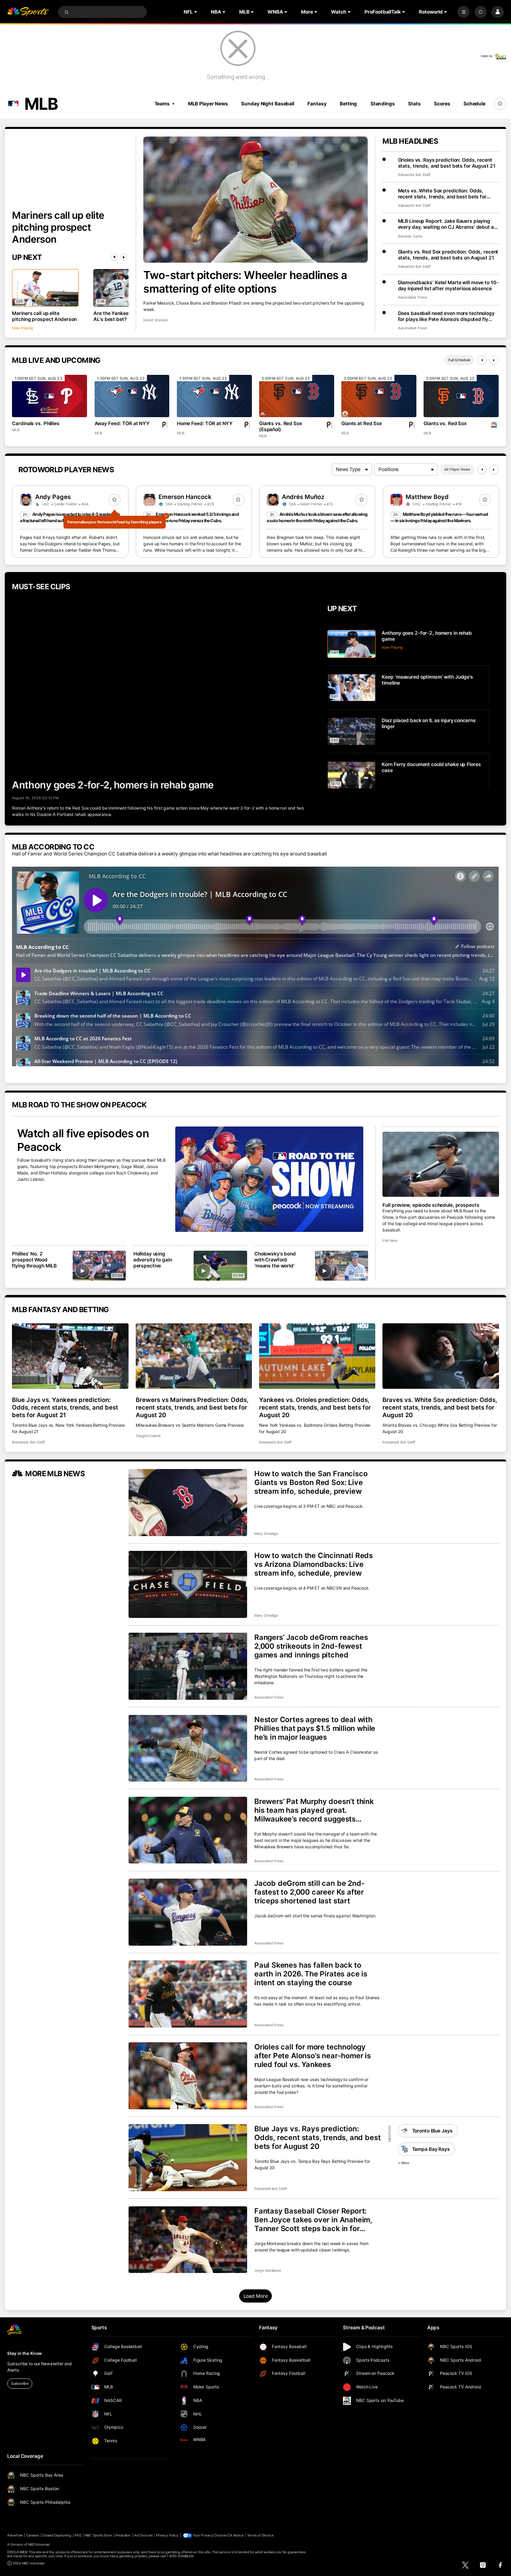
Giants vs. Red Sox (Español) (281, 426)
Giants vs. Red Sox (445, 423)
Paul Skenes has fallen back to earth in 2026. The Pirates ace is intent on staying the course (311, 1974)
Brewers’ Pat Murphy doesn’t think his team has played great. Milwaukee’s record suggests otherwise (314, 1810)
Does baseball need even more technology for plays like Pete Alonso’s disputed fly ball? (446, 316)
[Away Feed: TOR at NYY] (132, 396)
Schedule (474, 104)
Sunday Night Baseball (267, 104)
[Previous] (114, 257)
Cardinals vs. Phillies (36, 423)
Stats (414, 104)
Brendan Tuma (410, 236)
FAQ (78, 2535)
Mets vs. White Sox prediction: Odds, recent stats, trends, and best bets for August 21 (442, 194)
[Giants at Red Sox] (379, 396)
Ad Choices (143, 2535)
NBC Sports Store (98, 2535)
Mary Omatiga (266, 1534)
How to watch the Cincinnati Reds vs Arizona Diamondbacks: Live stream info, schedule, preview (314, 1564)
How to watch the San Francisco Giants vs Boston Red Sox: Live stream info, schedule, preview (311, 1482)
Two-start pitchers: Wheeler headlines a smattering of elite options (245, 282)
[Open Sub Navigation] (196, 12)
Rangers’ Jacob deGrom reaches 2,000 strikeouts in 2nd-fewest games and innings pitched (311, 1646)
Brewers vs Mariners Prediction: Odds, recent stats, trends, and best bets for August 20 (192, 1407)
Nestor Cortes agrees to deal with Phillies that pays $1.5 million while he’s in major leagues (315, 1728)
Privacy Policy (167, 2535)
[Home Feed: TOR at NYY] (214, 396)
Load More (256, 2296)
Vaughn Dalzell (148, 1436)
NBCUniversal (39, 2544)
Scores (442, 104)
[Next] (124, 257)
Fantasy (317, 104)
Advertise (15, 2535)
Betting (348, 104)
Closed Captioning (57, 2535)
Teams (162, 104)
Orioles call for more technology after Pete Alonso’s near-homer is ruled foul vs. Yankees (313, 2055)
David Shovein (155, 320)
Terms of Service (260, 2535)
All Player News (457, 469)
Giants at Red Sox (362, 423)
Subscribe (20, 2383)
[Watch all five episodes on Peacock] (269, 1179)
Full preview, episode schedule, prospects (431, 1205)
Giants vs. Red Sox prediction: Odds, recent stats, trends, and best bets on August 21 (448, 255)
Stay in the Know (24, 2353)
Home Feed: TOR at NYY (205, 423)
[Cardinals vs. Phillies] (50, 396)
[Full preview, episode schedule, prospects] (441, 1164)
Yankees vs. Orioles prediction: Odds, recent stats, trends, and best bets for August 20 (315, 1407)
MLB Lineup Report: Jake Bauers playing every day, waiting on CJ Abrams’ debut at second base (447, 224)
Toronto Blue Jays (432, 2131)
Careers (33, 2535)
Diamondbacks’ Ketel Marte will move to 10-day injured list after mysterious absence (448, 285)
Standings (383, 104)
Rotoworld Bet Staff (414, 175)
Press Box (123, 2535)
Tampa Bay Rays (431, 2149)
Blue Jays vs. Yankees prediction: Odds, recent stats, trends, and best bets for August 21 (65, 1407)
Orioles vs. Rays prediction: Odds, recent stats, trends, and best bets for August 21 (447, 163)
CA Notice (236, 2535)
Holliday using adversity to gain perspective (153, 1260)
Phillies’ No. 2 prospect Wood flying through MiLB (34, 1260)
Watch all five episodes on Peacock (83, 1140)
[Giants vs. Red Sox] (461, 396)
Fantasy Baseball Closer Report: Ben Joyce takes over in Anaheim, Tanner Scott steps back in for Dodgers (313, 2220)
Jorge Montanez (268, 2270)
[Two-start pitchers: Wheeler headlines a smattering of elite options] (255, 200)
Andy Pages (53, 497)
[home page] (28, 12)
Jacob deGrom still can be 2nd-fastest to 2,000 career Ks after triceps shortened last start (310, 1892)
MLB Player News (208, 104)
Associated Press (413, 297)
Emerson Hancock (185, 497)
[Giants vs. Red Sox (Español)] (297, 396)
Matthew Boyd (427, 497)
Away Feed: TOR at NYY (122, 423)
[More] (463, 12)
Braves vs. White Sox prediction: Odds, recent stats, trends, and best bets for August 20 (440, 1407)
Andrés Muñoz (303, 497)
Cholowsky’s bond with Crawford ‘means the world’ (275, 1260)
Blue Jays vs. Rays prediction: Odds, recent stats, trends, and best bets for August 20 (317, 2137)
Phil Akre (390, 1240)
